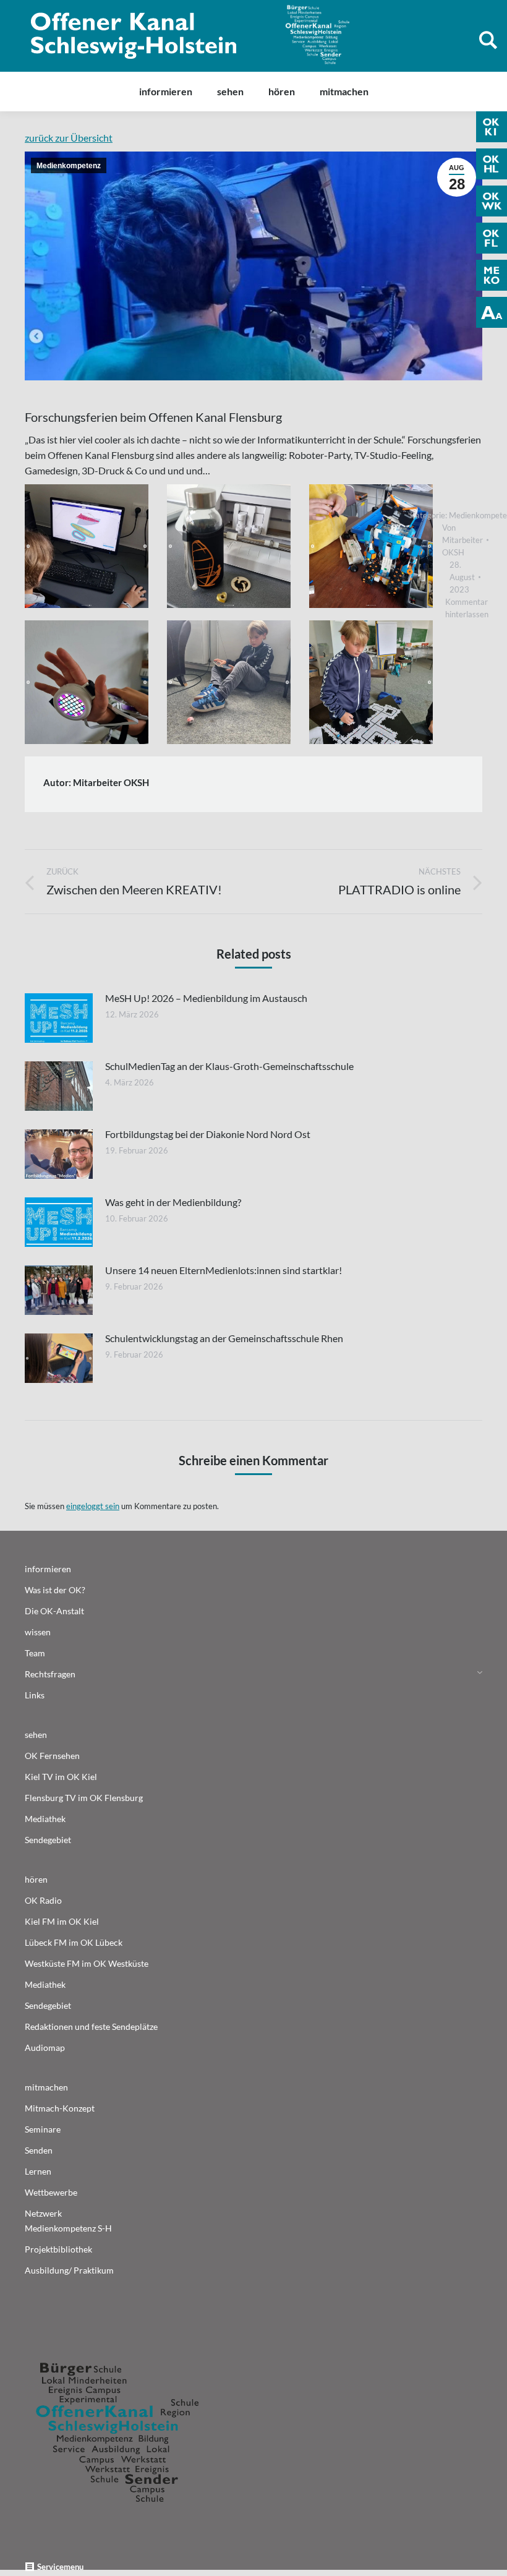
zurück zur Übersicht (69, 138)
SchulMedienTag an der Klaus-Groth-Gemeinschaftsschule (229, 1066)
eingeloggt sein (93, 1506)
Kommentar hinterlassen (467, 608)
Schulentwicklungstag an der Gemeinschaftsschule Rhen (224, 1338)
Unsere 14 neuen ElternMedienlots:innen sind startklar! (224, 1270)
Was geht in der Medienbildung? (173, 1202)
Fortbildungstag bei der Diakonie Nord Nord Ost (208, 1134)
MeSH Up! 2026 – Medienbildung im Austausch (206, 998)
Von (462, 540)
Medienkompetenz (69, 166)
